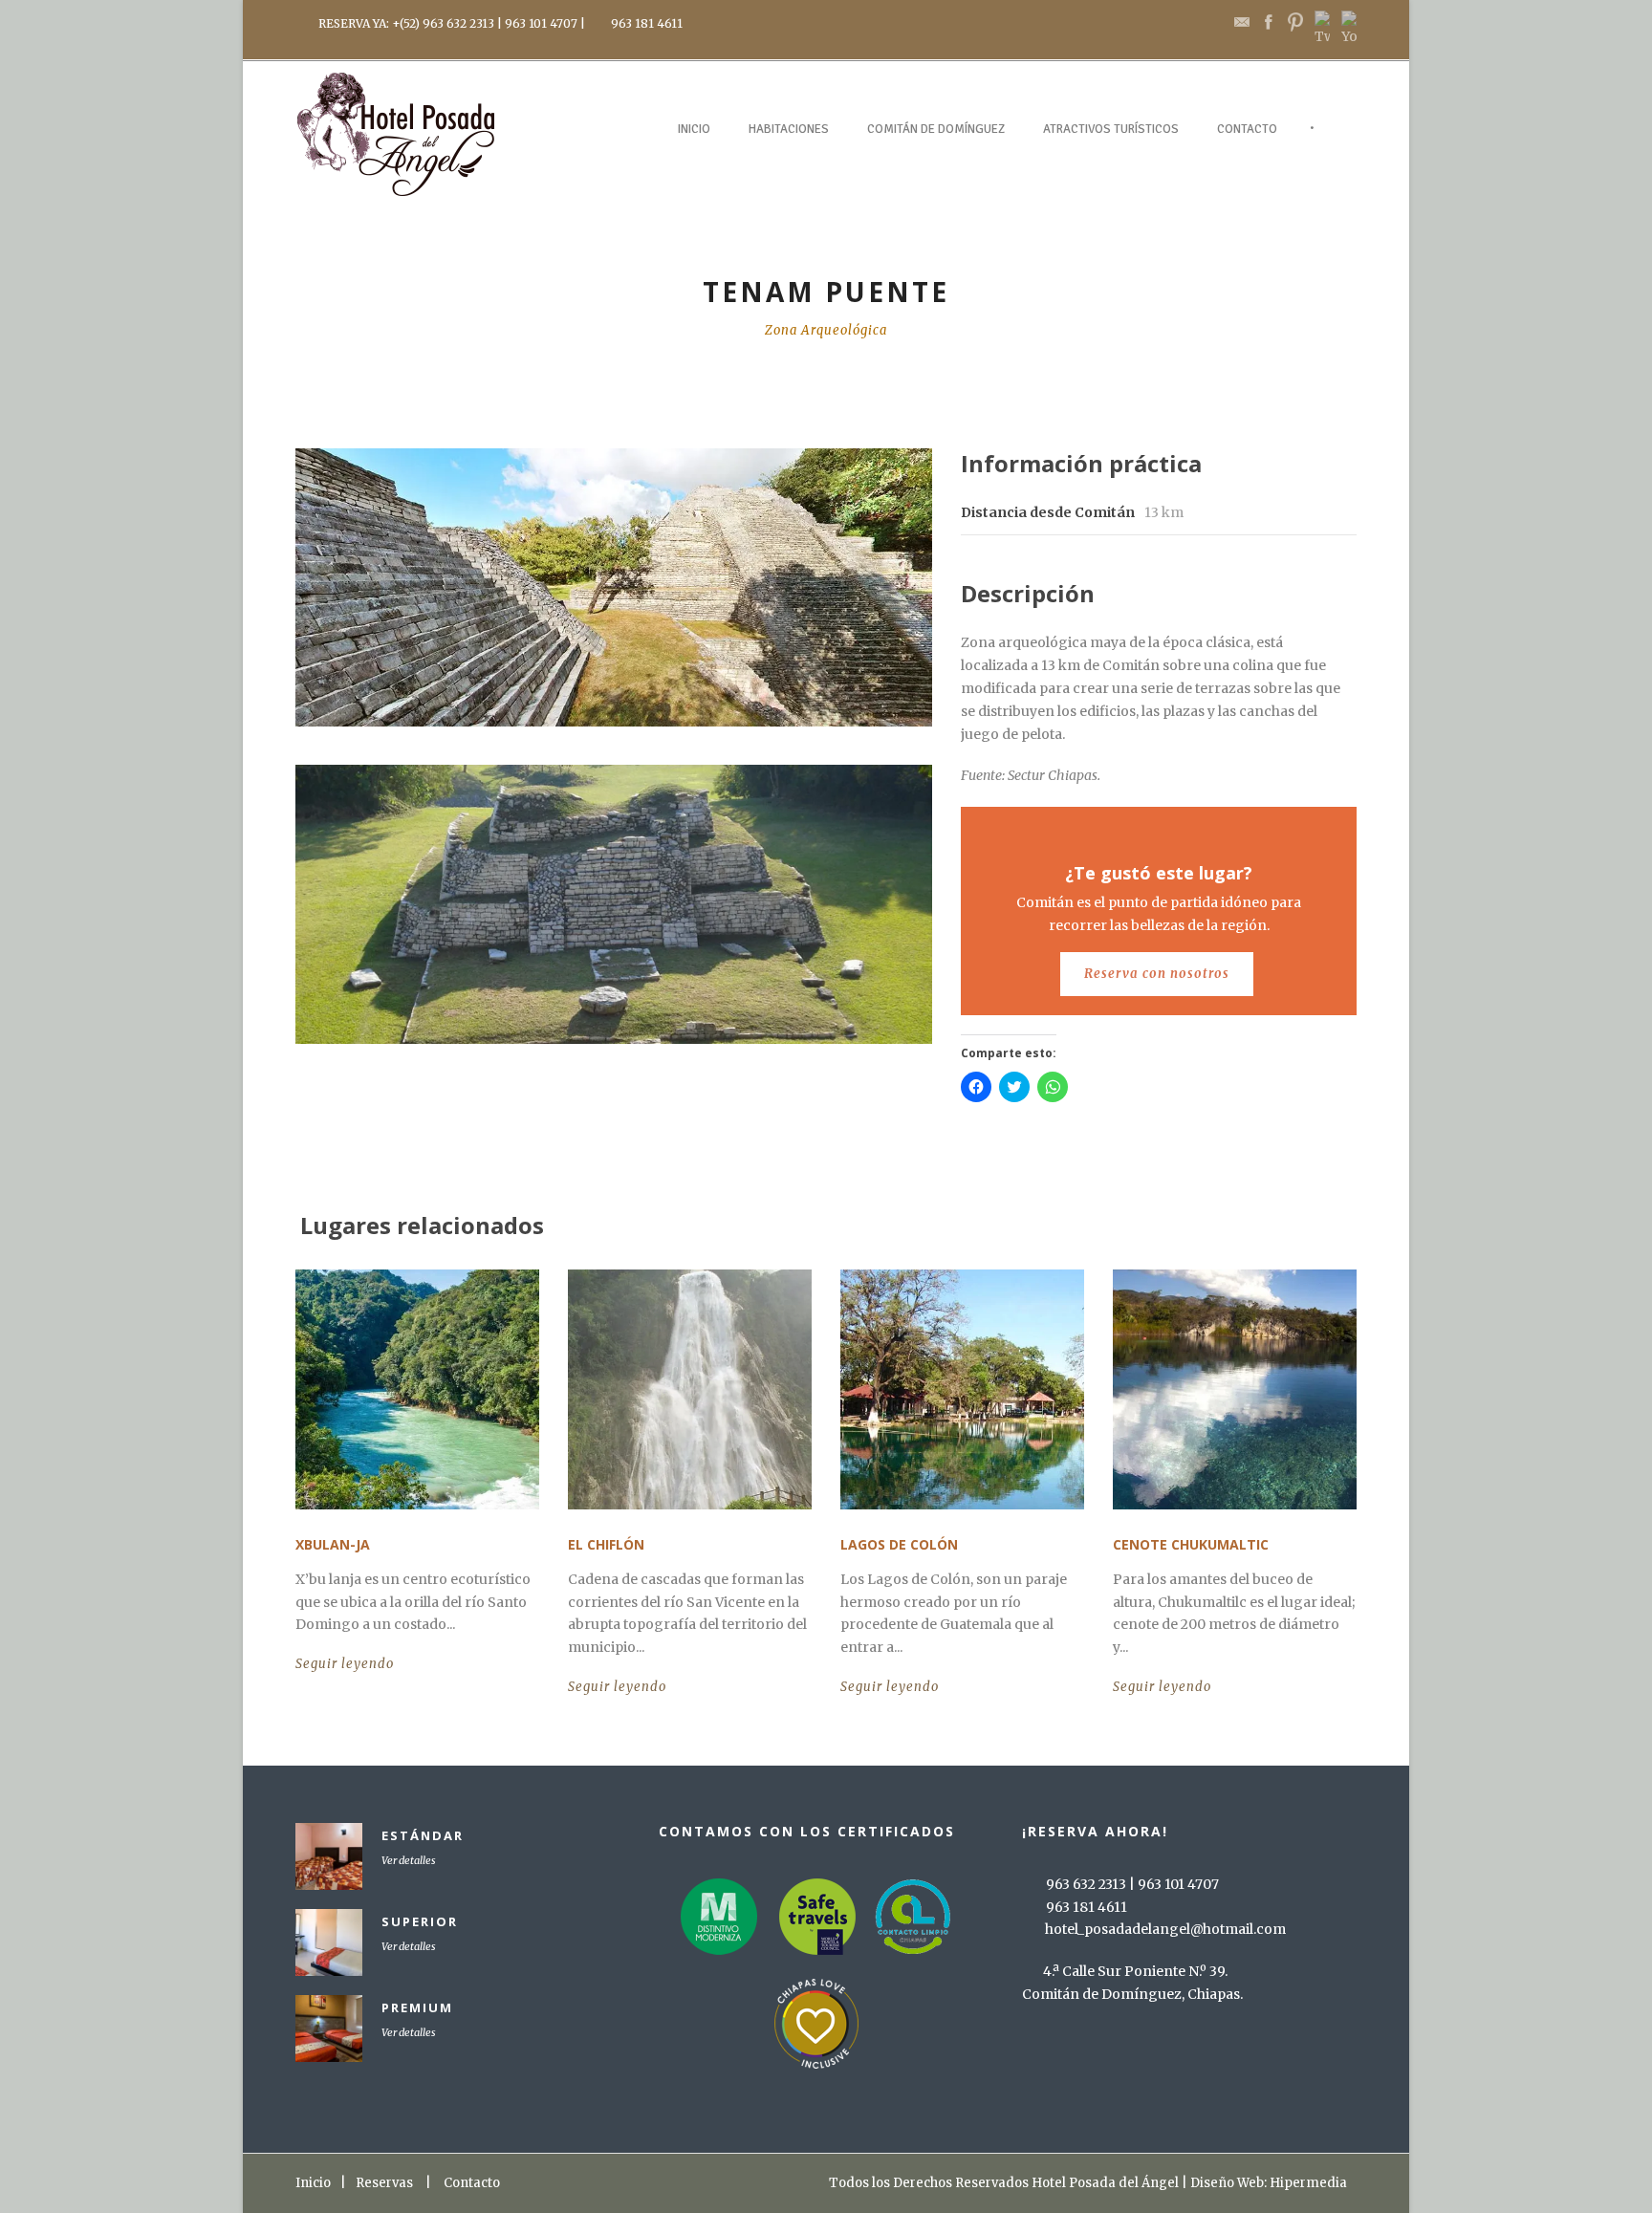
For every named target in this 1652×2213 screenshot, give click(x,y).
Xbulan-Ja (333, 1544)
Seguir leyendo (345, 1664)
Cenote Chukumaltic (1191, 1544)
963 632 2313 (458, 23)
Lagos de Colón (899, 1544)
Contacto (1247, 129)
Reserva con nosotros (1157, 974)
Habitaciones (789, 129)
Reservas (384, 2183)
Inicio (694, 129)
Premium (417, 2007)
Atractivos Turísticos (1111, 129)
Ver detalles (409, 1860)
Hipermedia (1308, 2183)
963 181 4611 (647, 23)
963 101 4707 (541, 23)
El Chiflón (606, 1544)
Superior (420, 1921)
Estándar (423, 1835)
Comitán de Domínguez (936, 129)
